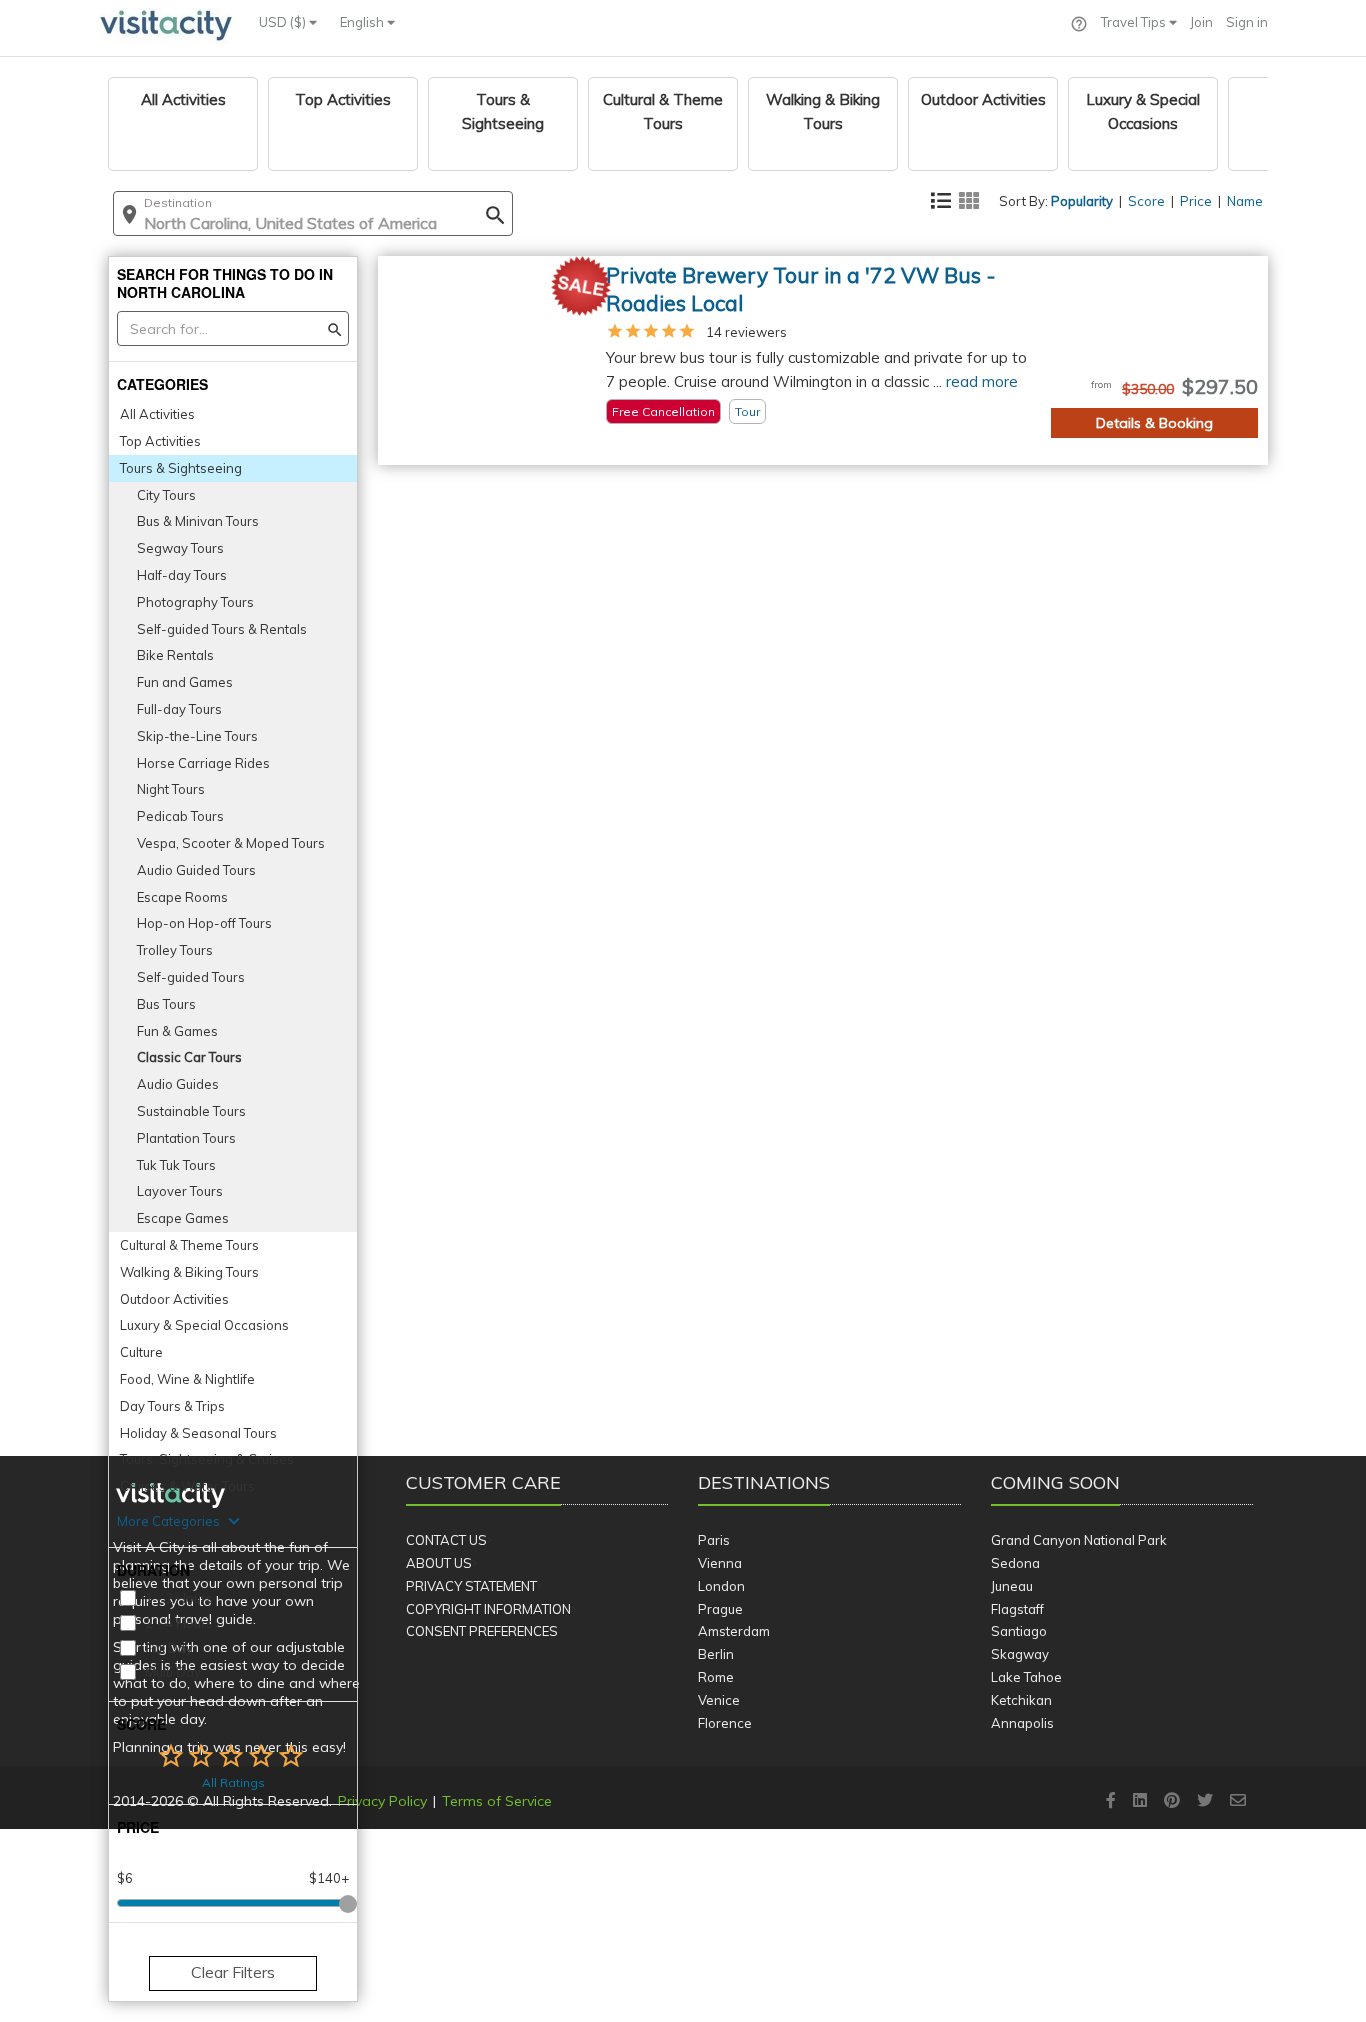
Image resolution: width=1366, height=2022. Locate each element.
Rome (716, 1677)
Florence (725, 1723)
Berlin (716, 1654)
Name (1245, 201)
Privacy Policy (382, 1801)
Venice (719, 1700)
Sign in (1247, 22)
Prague (720, 1609)
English (363, 22)
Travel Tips (1135, 22)
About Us (439, 1563)
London (721, 1586)
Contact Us (446, 1540)
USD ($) (284, 22)
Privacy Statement (471, 1586)
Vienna (720, 1563)
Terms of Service (497, 1801)
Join (1201, 22)
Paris (714, 1540)
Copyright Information (488, 1609)
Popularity (1082, 201)
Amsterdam (734, 1631)
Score (1146, 201)
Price (1196, 201)
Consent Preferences (482, 1631)
